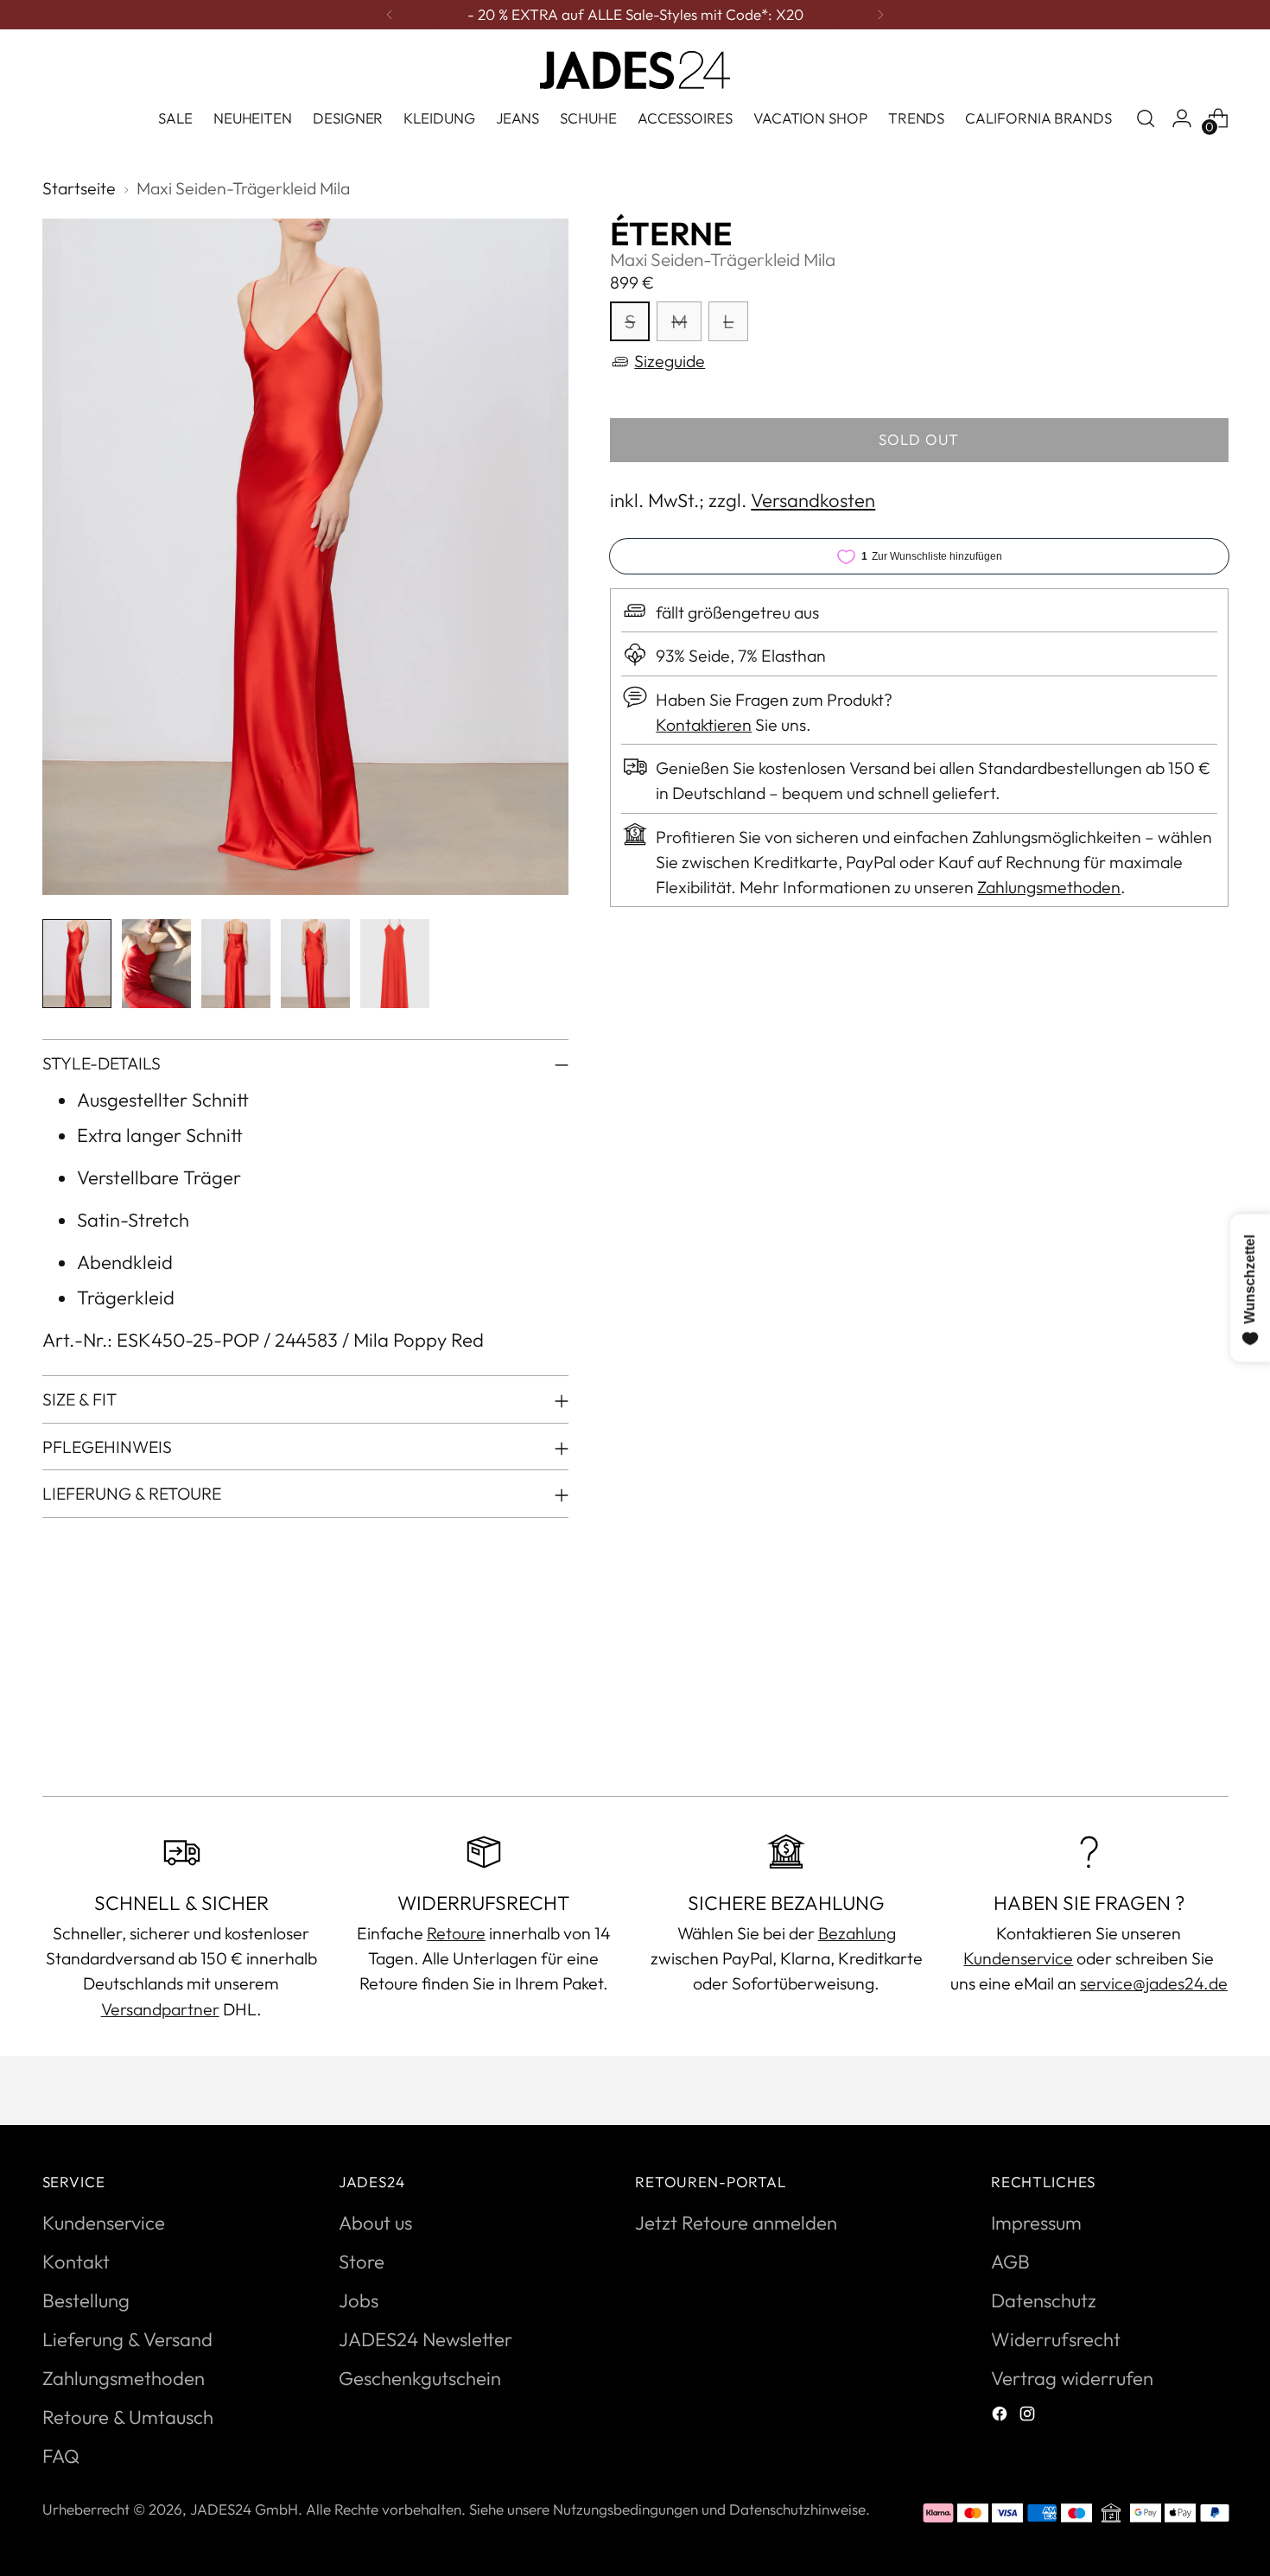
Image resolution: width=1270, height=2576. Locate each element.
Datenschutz (1044, 2300)
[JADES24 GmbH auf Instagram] (1029, 2416)
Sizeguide (670, 362)
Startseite (79, 188)
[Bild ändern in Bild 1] (77, 964)
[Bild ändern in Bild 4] (315, 964)
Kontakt (76, 2262)
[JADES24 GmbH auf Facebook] (1001, 2416)
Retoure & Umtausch (128, 2417)
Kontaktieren (704, 724)
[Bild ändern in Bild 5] (395, 964)
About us (375, 2223)
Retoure (456, 1933)
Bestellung (86, 2300)
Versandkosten (813, 500)
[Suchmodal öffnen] (1146, 118)
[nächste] (880, 15)
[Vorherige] (390, 15)
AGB (1010, 2262)
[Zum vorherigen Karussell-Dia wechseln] (1174, 1737)
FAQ (61, 2456)
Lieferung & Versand (127, 2339)
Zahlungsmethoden (1049, 888)
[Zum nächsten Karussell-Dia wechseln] (1214, 1736)
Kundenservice (1018, 1958)
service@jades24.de (1154, 1983)
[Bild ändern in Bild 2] (156, 964)
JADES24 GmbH (244, 2509)
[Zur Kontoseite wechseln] (1182, 118)
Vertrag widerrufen (1072, 2378)
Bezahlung (857, 1933)
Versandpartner (160, 2009)
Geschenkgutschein (420, 2378)
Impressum (1036, 2223)
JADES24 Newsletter (425, 2339)
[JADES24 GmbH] (635, 70)
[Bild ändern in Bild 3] (236, 964)
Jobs (359, 2300)
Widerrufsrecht (1056, 2339)
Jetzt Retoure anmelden (736, 2223)
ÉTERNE (671, 234)
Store (362, 2262)
